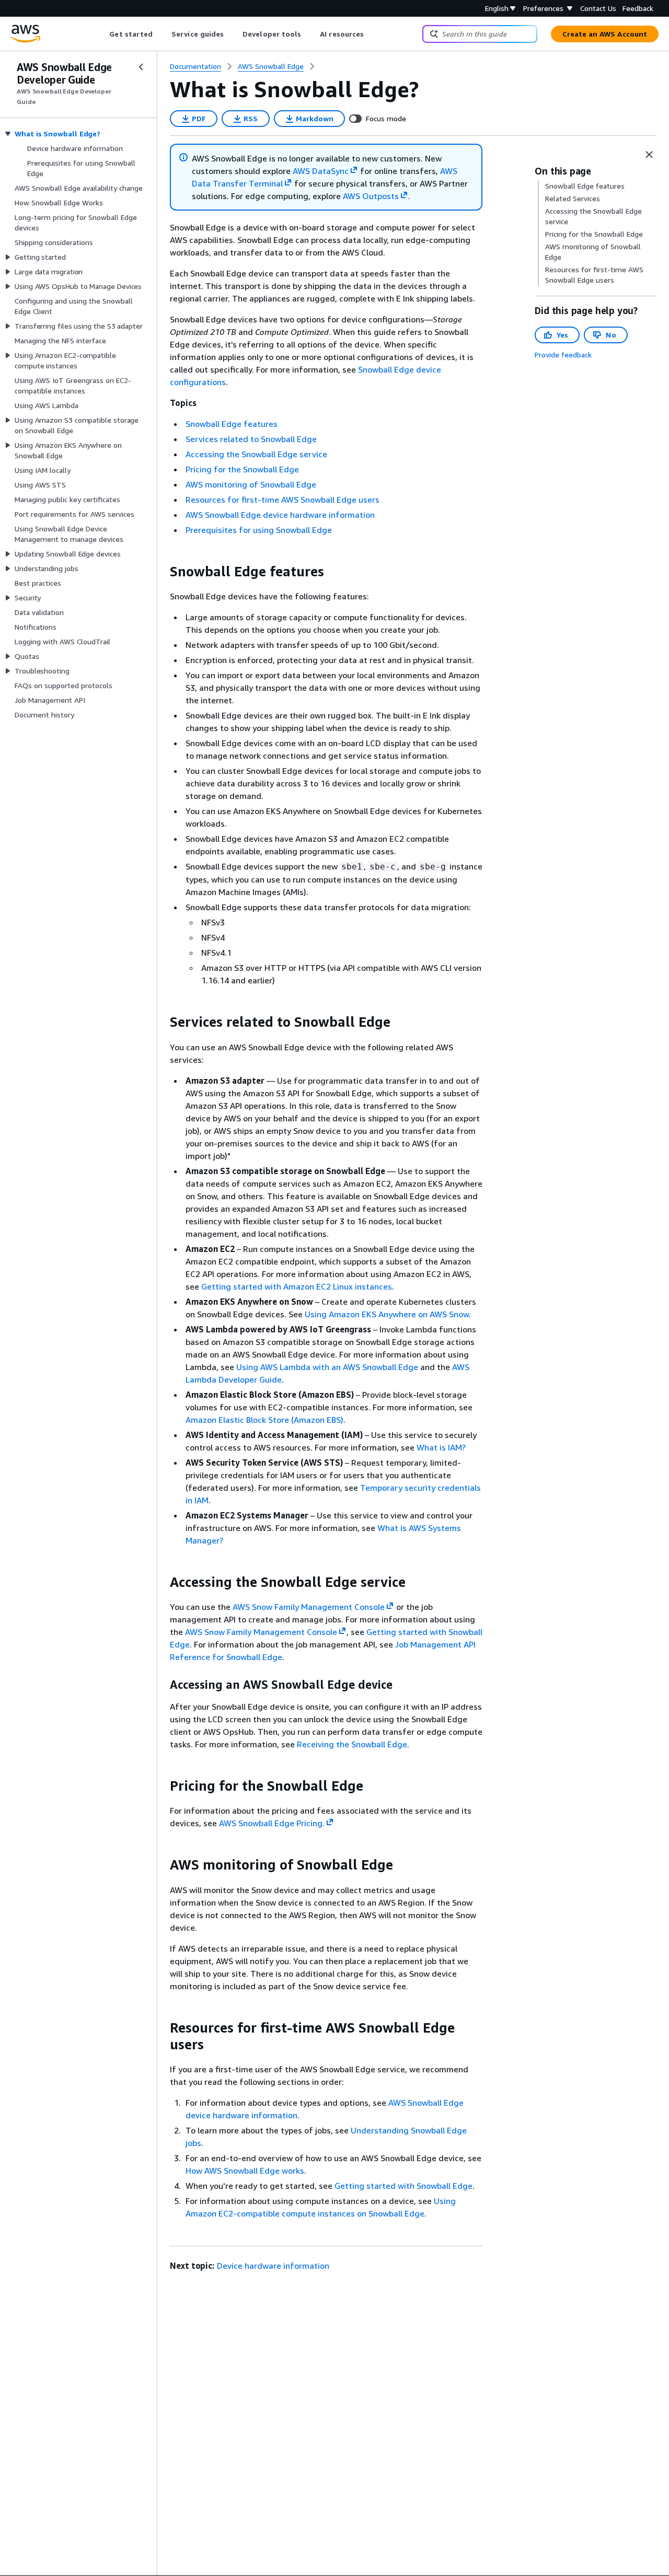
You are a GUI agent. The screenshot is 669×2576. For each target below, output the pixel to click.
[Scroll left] (102, 34)
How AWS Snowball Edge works (245, 2171)
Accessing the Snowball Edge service (256, 454)
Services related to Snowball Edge (251, 439)
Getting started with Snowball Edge (403, 2186)
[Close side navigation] (141, 67)
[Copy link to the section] (162, 572)
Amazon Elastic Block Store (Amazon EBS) (264, 1420)
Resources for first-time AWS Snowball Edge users (282, 500)
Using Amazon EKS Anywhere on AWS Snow (387, 1314)
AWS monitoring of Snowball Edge (251, 484)
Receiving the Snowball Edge (352, 1744)
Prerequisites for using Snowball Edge (259, 530)
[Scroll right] (372, 34)
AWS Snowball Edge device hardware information (280, 515)
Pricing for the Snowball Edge (242, 469)
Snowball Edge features (232, 424)
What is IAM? (441, 1447)
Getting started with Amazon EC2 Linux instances (297, 1286)
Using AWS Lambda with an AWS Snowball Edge (327, 1367)
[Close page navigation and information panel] (649, 155)
